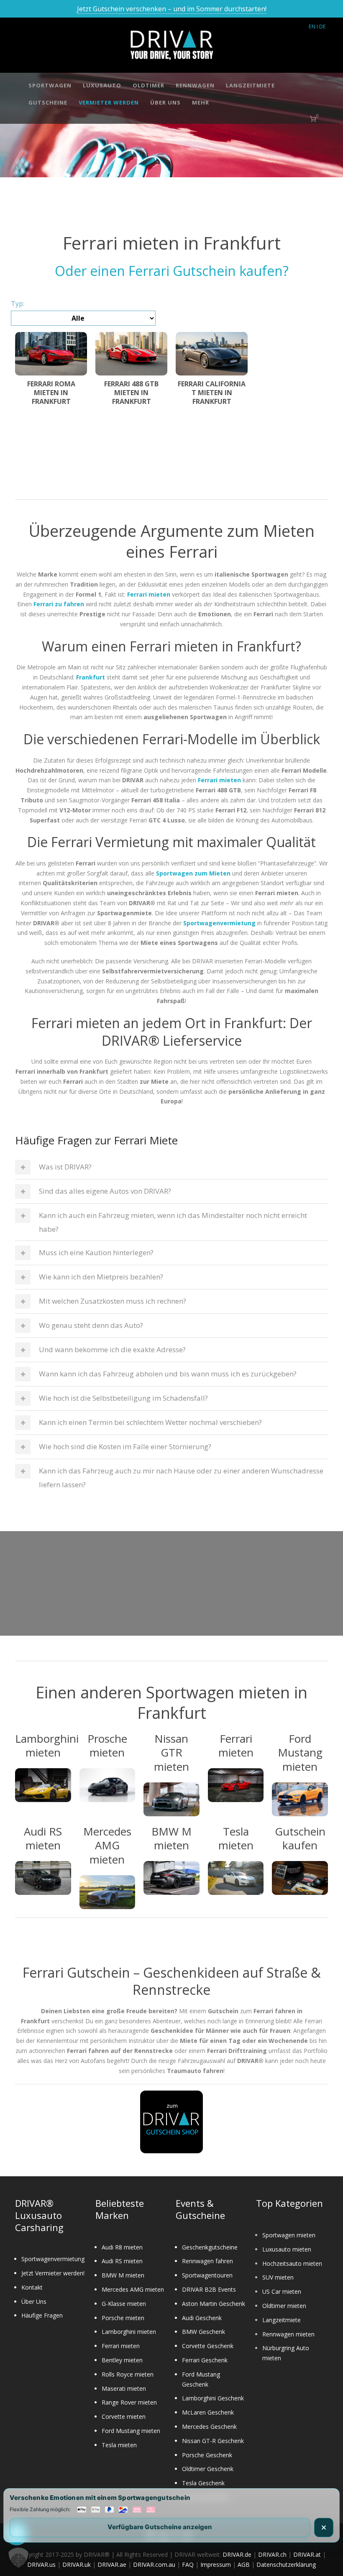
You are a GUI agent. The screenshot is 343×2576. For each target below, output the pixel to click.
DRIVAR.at (307, 2554)
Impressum (216, 2565)
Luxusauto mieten (287, 2249)
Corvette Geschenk (208, 2346)
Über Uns (165, 102)
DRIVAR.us (41, 2565)
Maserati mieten (124, 2388)
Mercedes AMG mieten (133, 2289)
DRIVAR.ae (112, 2565)
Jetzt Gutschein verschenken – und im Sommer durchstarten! (172, 9)
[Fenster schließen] (324, 2527)
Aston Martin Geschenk (214, 2304)
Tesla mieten (119, 2445)
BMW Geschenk (203, 2332)
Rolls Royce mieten (128, 2374)
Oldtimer (148, 85)
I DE (321, 26)
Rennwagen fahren (207, 2261)
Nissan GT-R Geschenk (213, 2441)
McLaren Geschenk (208, 2412)
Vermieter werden (109, 102)
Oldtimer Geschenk (208, 2469)
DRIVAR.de (237, 2554)
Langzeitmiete (250, 85)
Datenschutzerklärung (286, 2565)
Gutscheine (48, 102)
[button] (18, 2558)
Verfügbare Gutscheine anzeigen (160, 2527)
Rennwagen (195, 85)
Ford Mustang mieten (131, 2431)
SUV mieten (278, 2277)
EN (312, 26)
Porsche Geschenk (207, 2455)
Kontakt (32, 2287)
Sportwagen (50, 85)
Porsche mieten (123, 2318)
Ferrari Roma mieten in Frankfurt (51, 393)
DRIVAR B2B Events (209, 2289)
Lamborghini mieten (129, 2332)
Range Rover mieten (129, 2402)
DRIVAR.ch (272, 2554)
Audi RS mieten (122, 2261)
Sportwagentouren (207, 2275)
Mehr (201, 102)
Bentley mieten (122, 2360)
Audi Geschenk (202, 2318)
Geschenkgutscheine (210, 2247)
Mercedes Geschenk (209, 2427)
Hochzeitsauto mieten (292, 2263)
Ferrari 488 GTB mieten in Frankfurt (131, 393)
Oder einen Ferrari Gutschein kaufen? (172, 271)
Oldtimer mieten (284, 2306)
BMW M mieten (123, 2275)
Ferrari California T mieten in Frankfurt (212, 393)
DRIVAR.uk (77, 2565)
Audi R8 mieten (122, 2247)
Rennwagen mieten (288, 2334)
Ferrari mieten (121, 2346)
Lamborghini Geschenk (213, 2398)
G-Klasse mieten (124, 2304)
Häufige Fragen (42, 2315)
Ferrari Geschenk (205, 2360)
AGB (244, 2565)
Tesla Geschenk (203, 2483)
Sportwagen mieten (289, 2235)
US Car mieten (282, 2291)
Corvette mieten (124, 2416)
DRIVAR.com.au (154, 2565)
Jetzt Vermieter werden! (53, 2273)
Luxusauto (102, 85)
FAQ (188, 2565)
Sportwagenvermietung (53, 2259)
